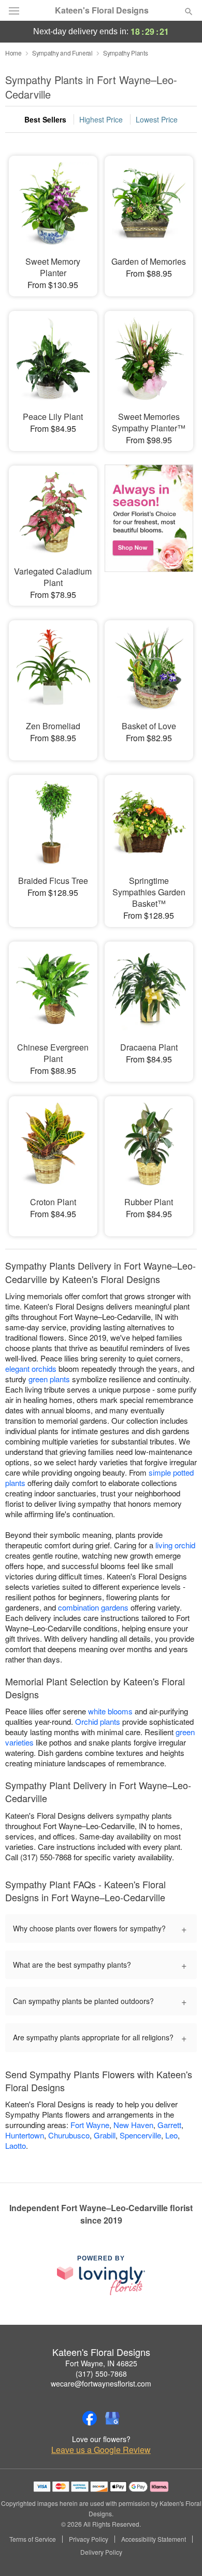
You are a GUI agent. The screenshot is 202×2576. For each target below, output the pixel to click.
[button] (180, 2553)
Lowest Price (157, 119)
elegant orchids (31, 1368)
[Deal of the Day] (149, 528)
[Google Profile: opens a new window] (112, 2418)
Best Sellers (45, 119)
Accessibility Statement (154, 2539)
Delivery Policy (101, 2552)
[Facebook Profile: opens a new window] (90, 2418)
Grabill (105, 2135)
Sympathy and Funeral (62, 53)
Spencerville (140, 2135)
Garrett (169, 2125)
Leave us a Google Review (101, 2450)
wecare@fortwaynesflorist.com (101, 2383)
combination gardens (93, 1607)
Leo (171, 2135)
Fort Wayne (90, 2125)
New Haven (133, 2125)
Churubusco (69, 2135)
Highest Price (101, 119)
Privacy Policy (89, 2539)
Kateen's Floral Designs (102, 10)
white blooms (110, 1711)
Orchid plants (98, 1721)
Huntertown (25, 2135)
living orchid (175, 1545)
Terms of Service (33, 2539)
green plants (49, 1379)
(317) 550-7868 (101, 2374)
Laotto (16, 2145)
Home (13, 53)
